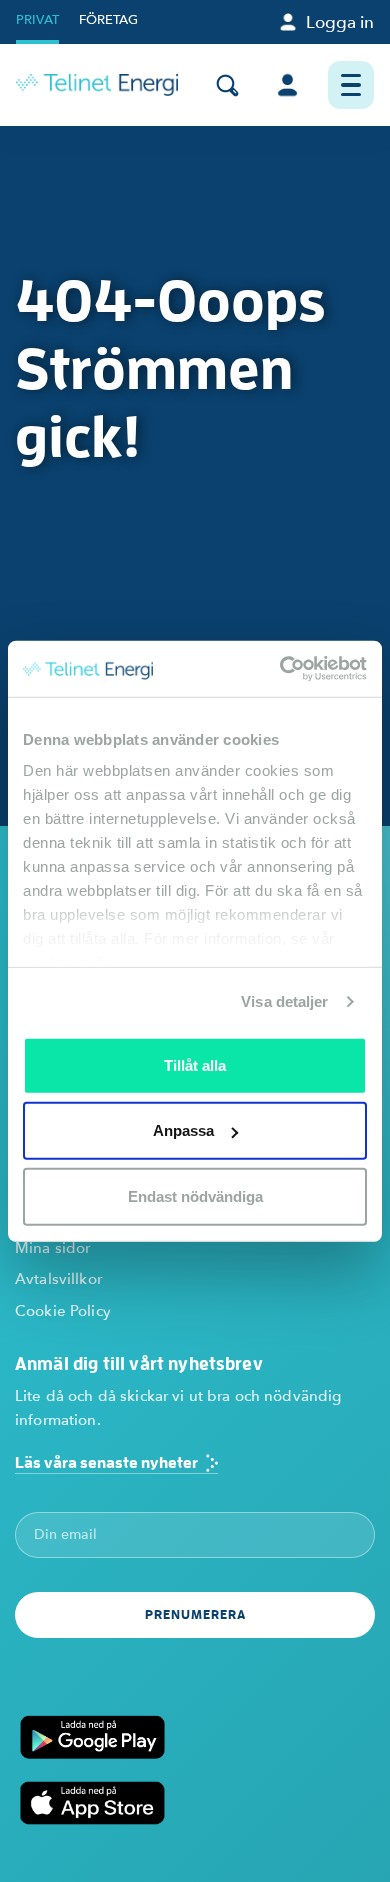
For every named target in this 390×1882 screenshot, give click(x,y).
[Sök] (227, 85)
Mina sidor (52, 1248)
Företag (108, 20)
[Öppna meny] (351, 85)
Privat (37, 20)
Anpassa (183, 1130)
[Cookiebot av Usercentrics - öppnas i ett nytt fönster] (280, 669)
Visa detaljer (284, 1001)
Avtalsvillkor (58, 1279)
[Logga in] (287, 85)
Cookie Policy (63, 1311)
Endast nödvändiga (195, 1195)
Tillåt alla (195, 1064)
